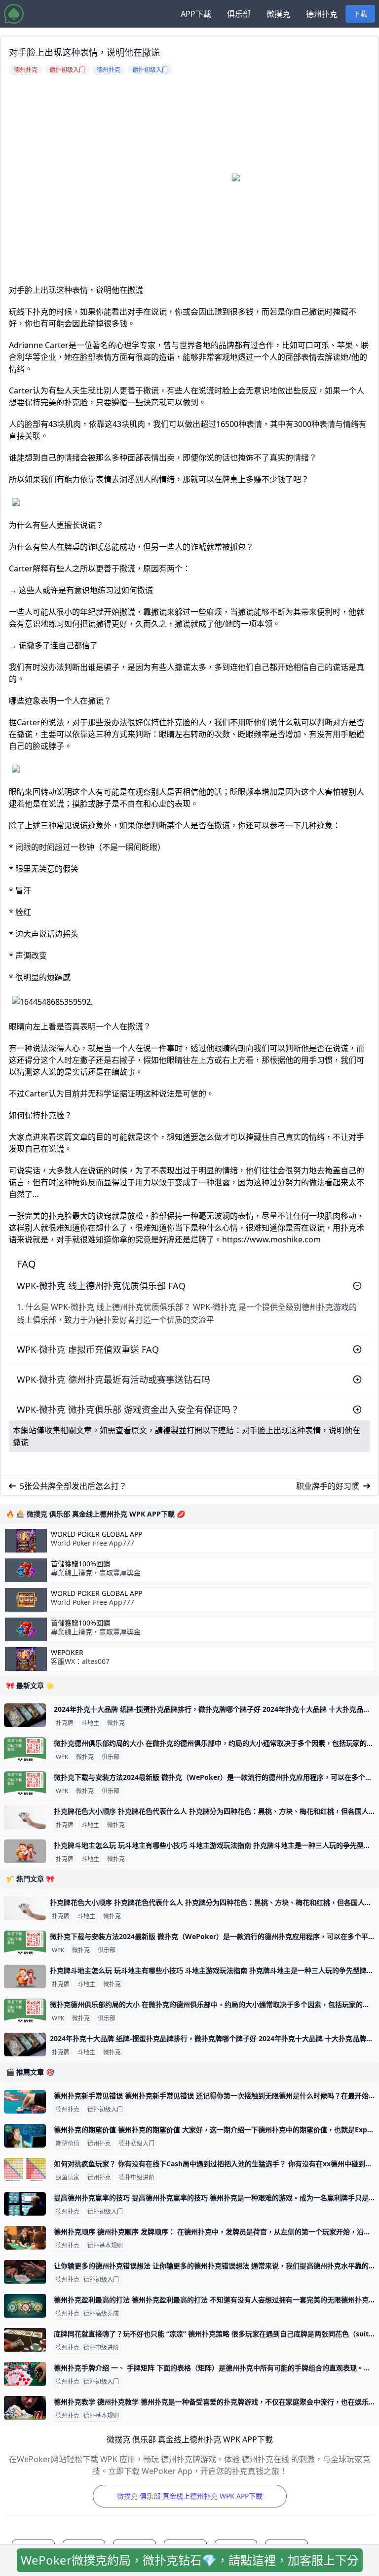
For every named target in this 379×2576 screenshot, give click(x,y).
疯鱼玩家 (68, 2178)
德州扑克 (322, 14)
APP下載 (196, 14)
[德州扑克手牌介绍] (25, 2374)
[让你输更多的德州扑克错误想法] (25, 2272)
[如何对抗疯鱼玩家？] (25, 2170)
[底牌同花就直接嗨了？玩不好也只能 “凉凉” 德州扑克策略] (25, 2340)
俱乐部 (239, 14)
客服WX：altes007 (80, 1661)
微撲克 (278, 14)
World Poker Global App (96, 1534)
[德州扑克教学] (25, 2408)
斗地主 (90, 1723)
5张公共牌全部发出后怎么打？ (73, 1486)
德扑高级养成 (101, 2314)
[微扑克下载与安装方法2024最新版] (25, 1783)
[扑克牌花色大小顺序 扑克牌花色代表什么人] (25, 1817)
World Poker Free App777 (93, 1543)
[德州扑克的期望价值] (25, 2136)
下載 (360, 14)
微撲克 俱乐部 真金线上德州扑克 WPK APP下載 (190, 2496)
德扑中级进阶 (137, 2178)
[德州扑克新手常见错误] (25, 2102)
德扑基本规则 (105, 2246)
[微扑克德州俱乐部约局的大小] (25, 1749)
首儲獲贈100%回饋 (80, 1564)
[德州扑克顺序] (25, 2238)
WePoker (67, 1653)
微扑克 (116, 1723)
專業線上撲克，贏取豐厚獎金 (96, 1572)
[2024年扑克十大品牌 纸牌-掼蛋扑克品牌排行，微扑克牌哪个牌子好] (25, 1715)
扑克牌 (65, 1723)
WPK (62, 1757)
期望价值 (68, 2144)
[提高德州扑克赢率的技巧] (25, 2204)
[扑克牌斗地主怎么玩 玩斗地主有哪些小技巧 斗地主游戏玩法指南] (25, 1851)
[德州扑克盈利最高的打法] (25, 2306)
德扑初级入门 (105, 2110)
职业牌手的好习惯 (328, 1486)
